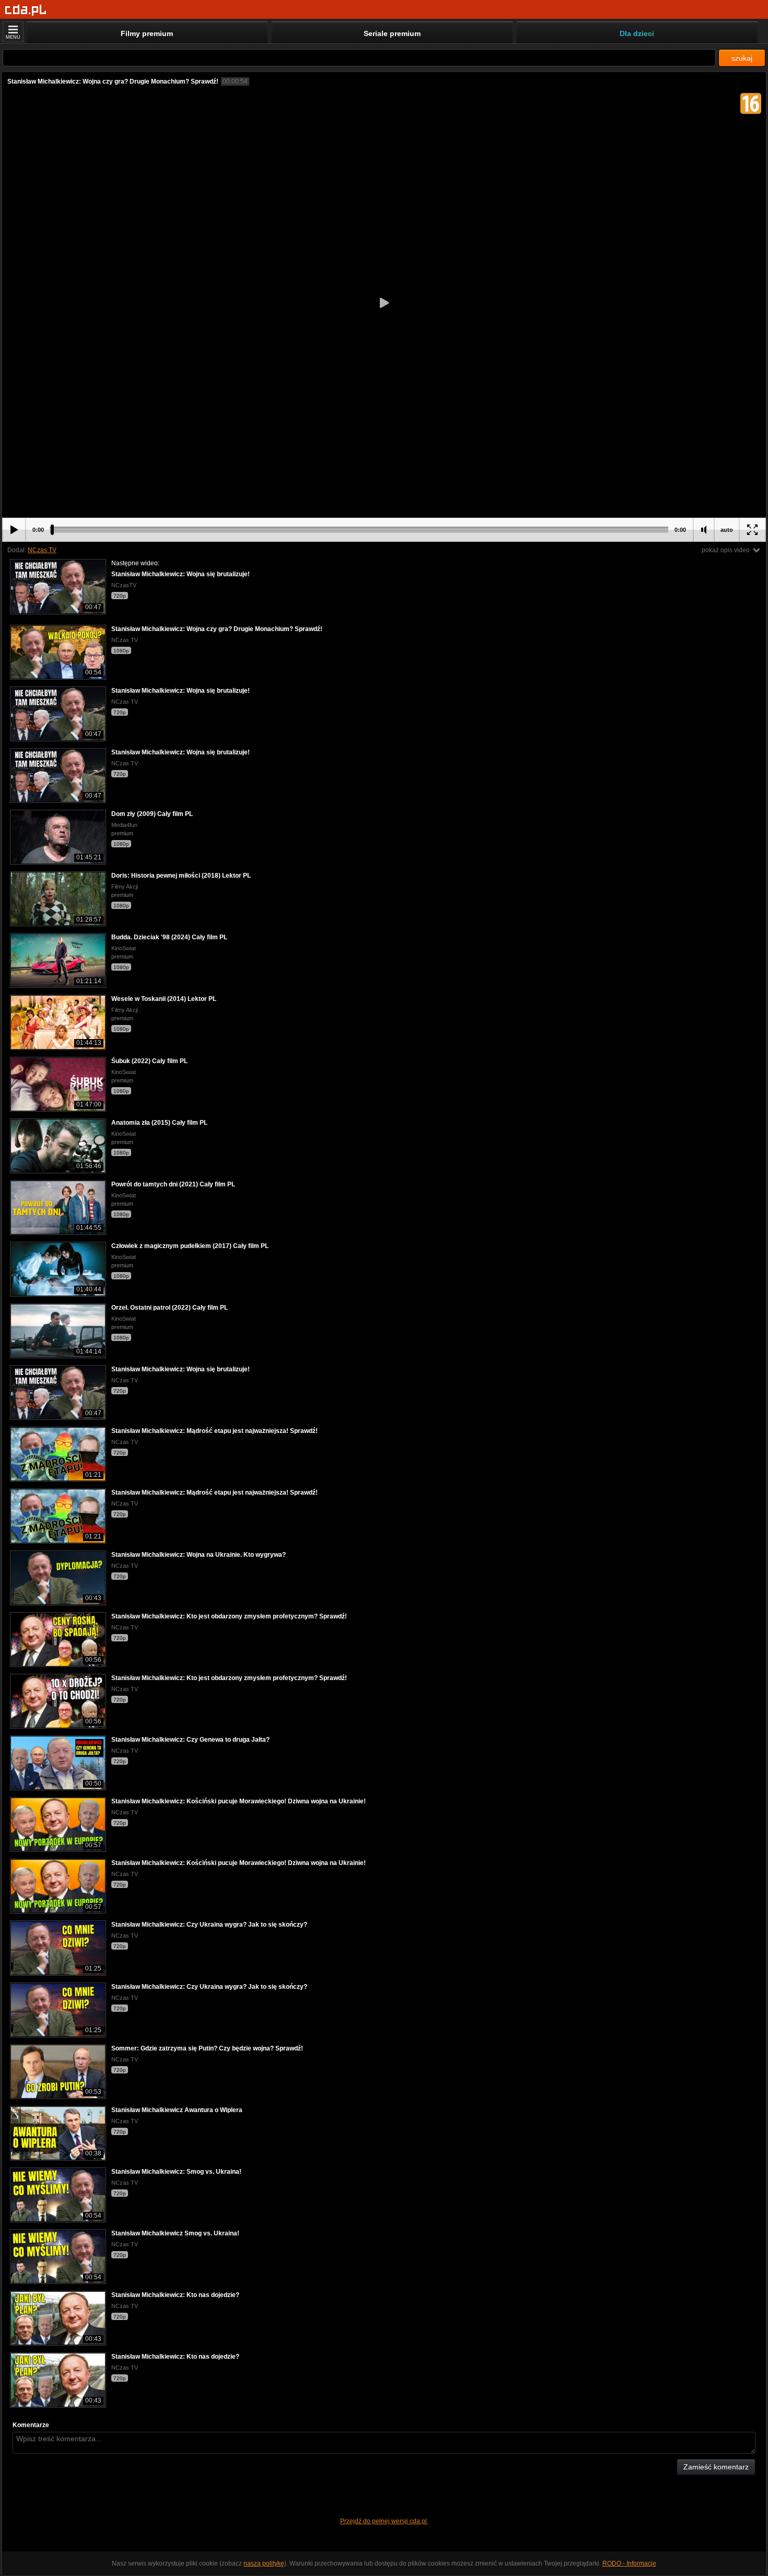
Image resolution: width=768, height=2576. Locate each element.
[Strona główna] (26, 10)
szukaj (742, 58)
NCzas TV (42, 550)
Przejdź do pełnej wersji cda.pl (384, 2521)
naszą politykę (264, 2563)
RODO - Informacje (629, 2563)
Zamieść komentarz (716, 2467)
